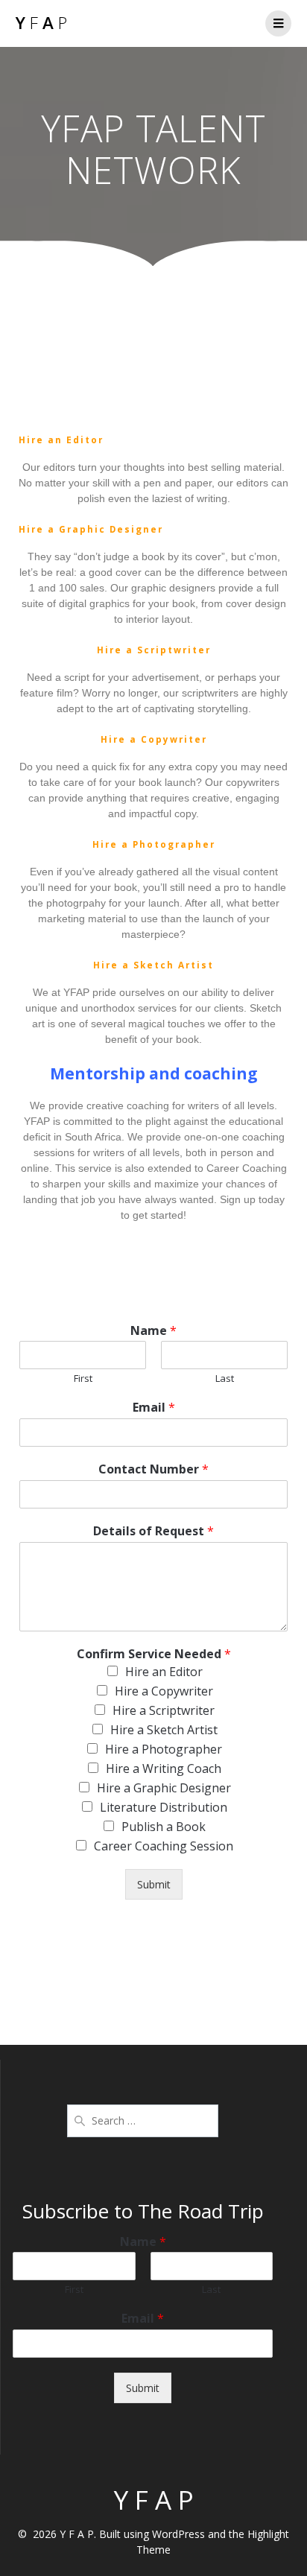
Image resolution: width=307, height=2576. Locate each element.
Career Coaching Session (164, 1846)
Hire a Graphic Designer (164, 1788)
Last (225, 1379)
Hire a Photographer (164, 1749)
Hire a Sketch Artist (164, 1730)
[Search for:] (143, 2119)
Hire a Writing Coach (164, 1768)
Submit (154, 1884)
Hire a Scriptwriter (164, 1710)
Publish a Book (164, 1827)
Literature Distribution (164, 1807)
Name (153, 1331)
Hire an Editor (164, 1672)
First (83, 1379)
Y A (41, 23)
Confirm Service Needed (154, 1654)
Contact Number (153, 1469)
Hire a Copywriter (164, 1691)
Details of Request (153, 1531)
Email (154, 1408)
